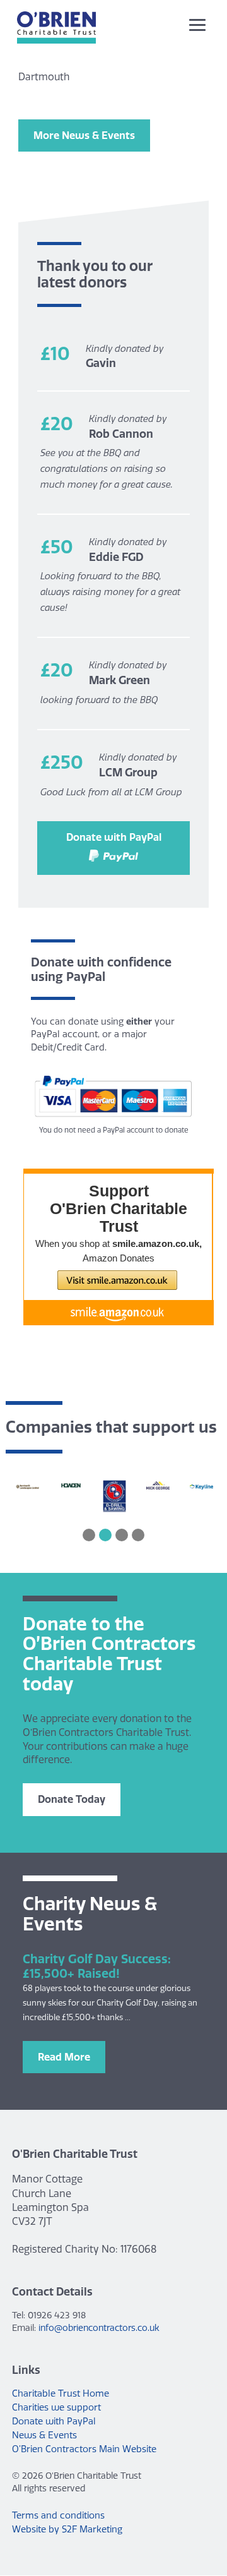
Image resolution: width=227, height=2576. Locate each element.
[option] (27, 1486)
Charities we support (56, 2407)
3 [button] (122, 1535)
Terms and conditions (58, 2515)
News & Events (44, 2435)
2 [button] (105, 1535)
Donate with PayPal (114, 837)
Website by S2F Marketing (67, 2529)
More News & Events (84, 135)
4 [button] (138, 1535)
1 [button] (89, 1535)
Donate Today (72, 1799)
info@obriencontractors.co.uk (99, 2328)
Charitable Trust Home (61, 2393)
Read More (64, 2057)
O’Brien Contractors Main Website (84, 2449)
